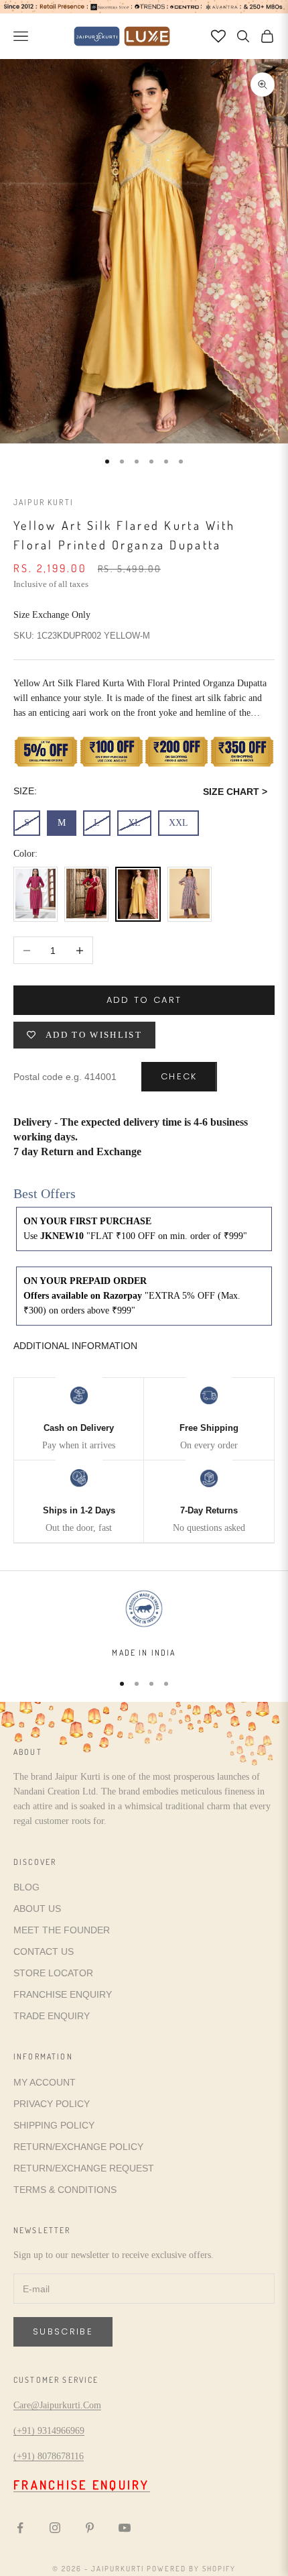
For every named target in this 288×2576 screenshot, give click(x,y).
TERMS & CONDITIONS (65, 2190)
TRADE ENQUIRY (52, 2016)
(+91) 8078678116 (49, 2456)
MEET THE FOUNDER (62, 1930)
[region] (144, 1623)
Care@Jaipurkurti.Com (57, 2405)
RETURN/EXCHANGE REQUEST (84, 2168)
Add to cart (144, 1000)
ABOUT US (37, 1909)
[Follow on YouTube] (125, 2528)
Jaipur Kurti (44, 502)
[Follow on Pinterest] (90, 2528)
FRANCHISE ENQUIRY (63, 1994)
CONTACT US (44, 1951)
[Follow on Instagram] (55, 2528)
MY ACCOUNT (45, 2082)
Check (179, 1076)
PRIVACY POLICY (52, 2104)
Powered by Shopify (191, 2569)
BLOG (26, 1887)
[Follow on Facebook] (20, 2528)
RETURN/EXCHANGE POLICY (78, 2147)
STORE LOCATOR (53, 1973)
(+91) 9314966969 (49, 2431)
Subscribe (63, 2331)
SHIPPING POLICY (54, 2125)
